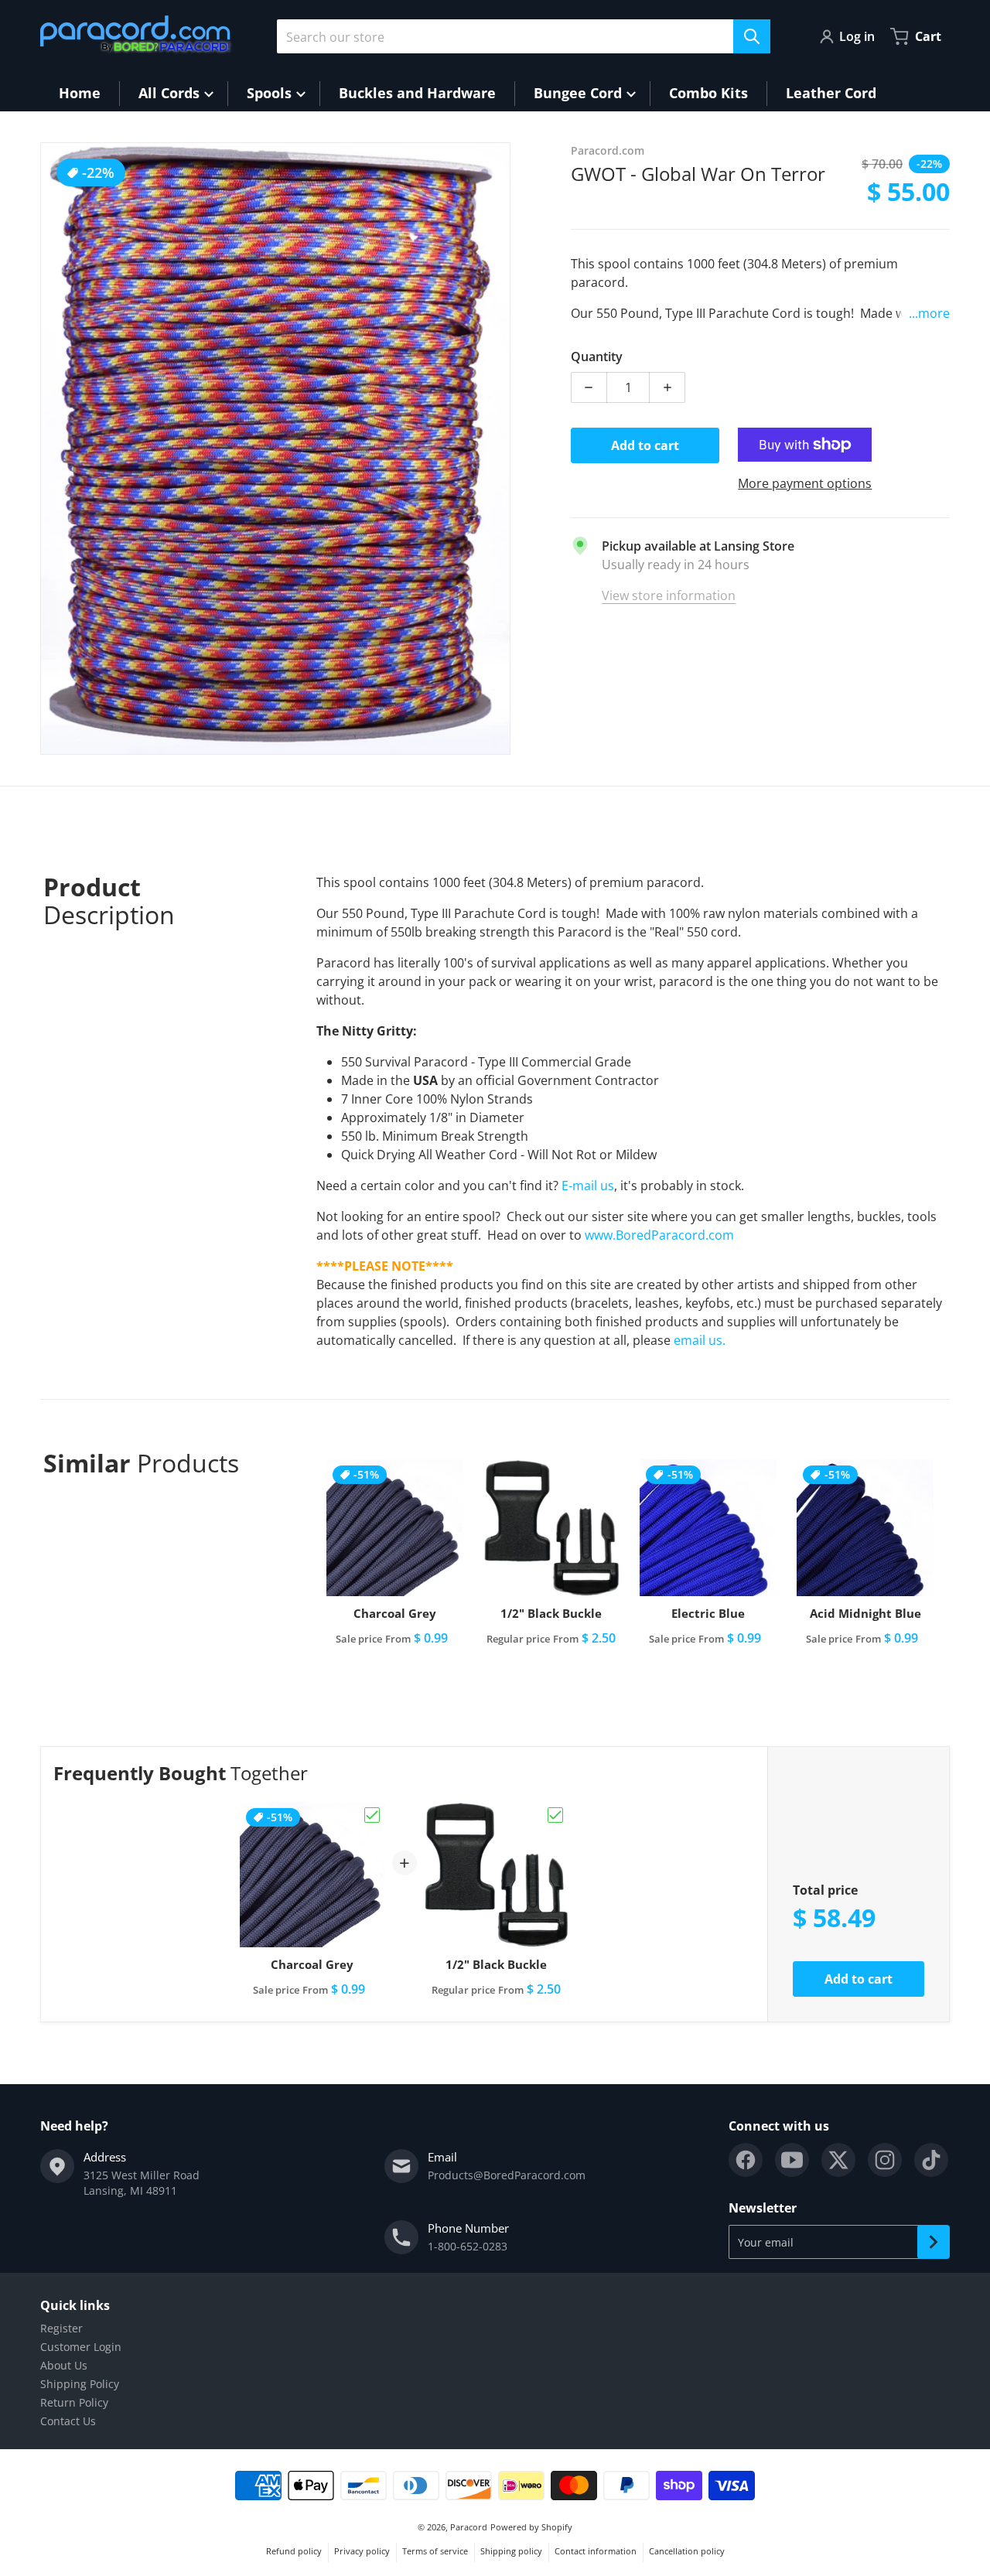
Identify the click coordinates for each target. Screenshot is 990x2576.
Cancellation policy (687, 2551)
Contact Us (68, 2421)
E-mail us (588, 1186)
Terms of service (435, 2551)
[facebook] (746, 2160)
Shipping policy (511, 2551)
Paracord (469, 2527)
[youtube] (792, 2160)
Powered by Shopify (531, 2527)
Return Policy (74, 2402)
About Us (64, 2365)
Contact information (596, 2551)
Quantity (597, 357)
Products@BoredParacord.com (507, 2175)
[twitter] (838, 2160)
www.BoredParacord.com (661, 1235)
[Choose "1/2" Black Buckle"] (555, 1815)
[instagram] (885, 2160)
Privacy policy (362, 2551)
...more (929, 313)
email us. (700, 1340)
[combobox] (524, 36)
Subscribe (934, 2242)
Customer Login (81, 2347)
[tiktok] (931, 2160)
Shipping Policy (80, 2384)
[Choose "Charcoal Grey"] (372, 1815)
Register (61, 2328)
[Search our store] (752, 36)
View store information (669, 595)
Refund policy (294, 2551)
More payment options (805, 483)
